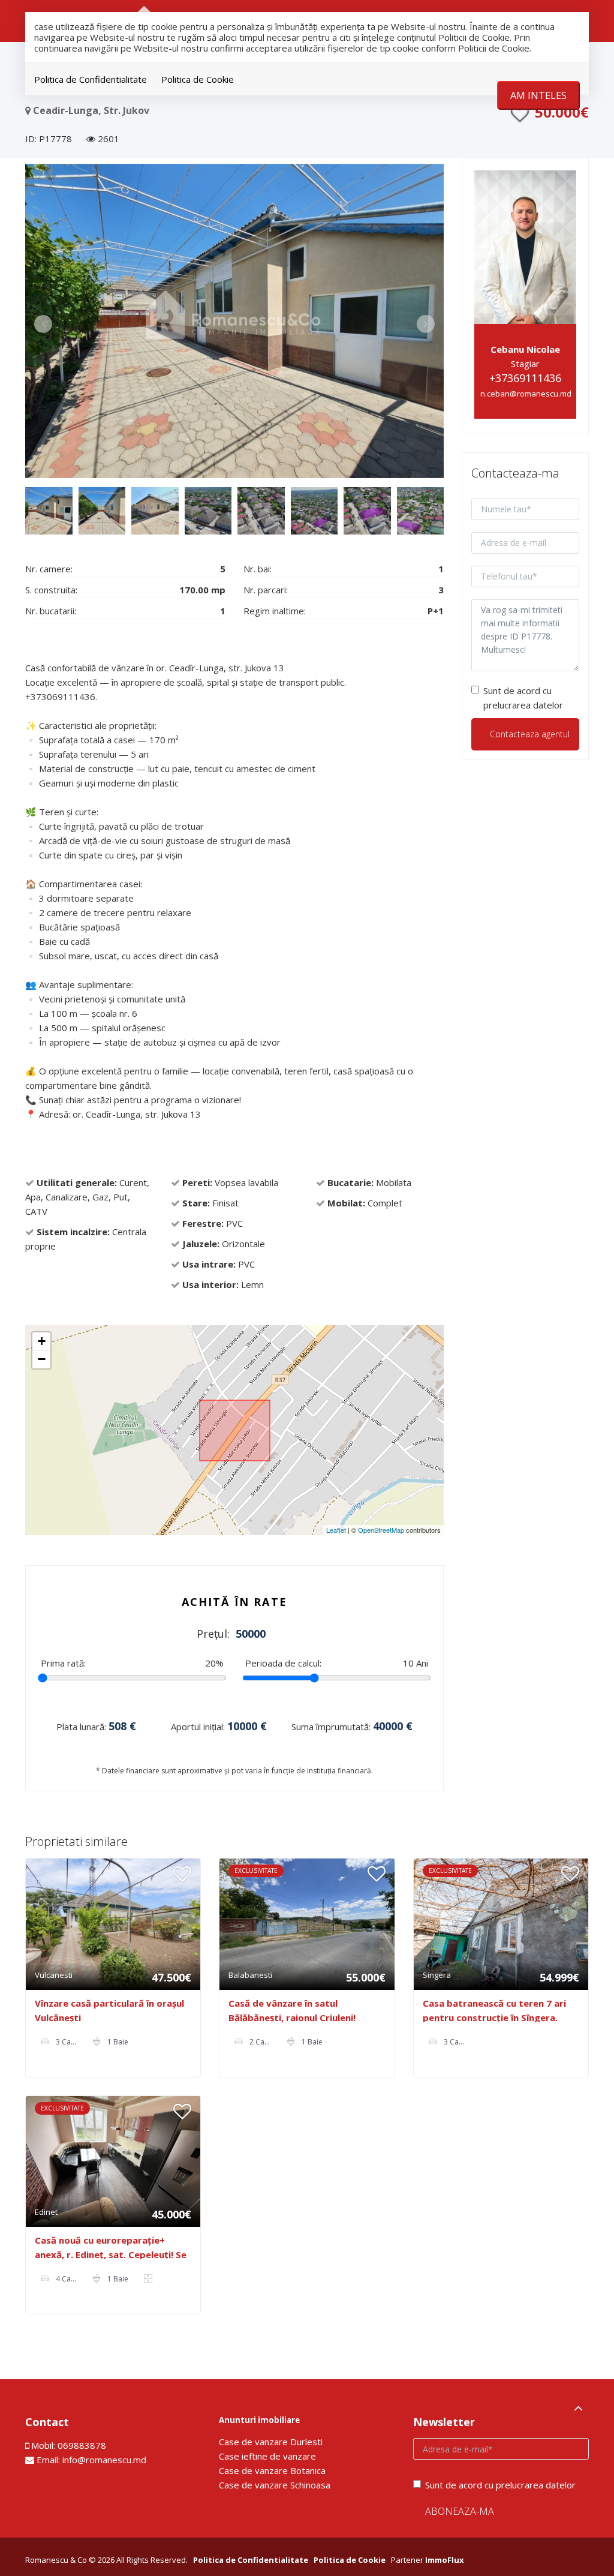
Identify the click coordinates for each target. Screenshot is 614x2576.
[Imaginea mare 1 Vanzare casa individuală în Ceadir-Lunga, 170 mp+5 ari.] (234, 321)
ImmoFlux (445, 2560)
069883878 (82, 2445)
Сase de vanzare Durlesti (271, 2442)
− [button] (42, 1359)
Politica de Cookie (198, 79)
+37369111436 (525, 378)
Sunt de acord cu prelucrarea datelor (523, 698)
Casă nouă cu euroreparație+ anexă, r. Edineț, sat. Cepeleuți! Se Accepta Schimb (111, 2254)
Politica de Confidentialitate (91, 79)
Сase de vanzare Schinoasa (275, 2485)
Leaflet (336, 1530)
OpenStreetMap (381, 1530)
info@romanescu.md (104, 2460)
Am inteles (538, 95)
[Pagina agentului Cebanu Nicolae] (526, 246)
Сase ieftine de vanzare (267, 2456)
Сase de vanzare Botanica (272, 2470)
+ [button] (42, 1341)
